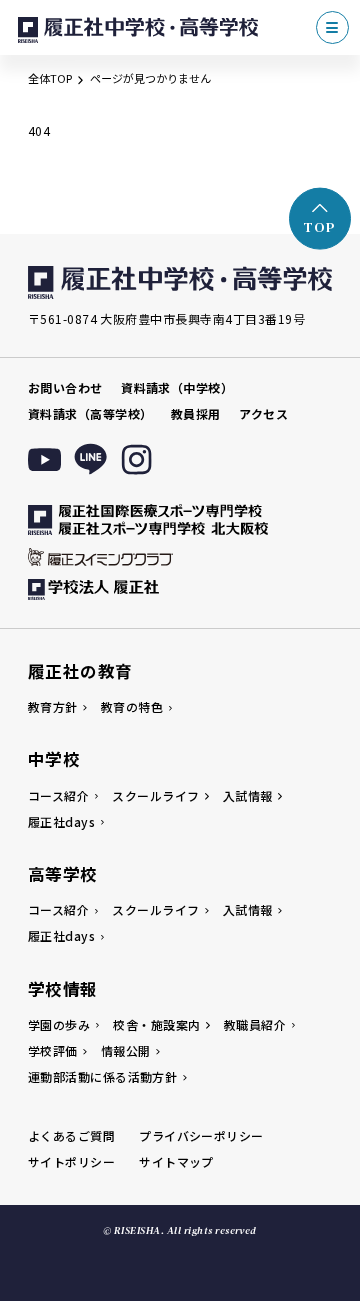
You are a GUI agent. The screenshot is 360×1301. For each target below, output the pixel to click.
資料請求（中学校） (177, 387)
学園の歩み (59, 1024)
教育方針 (53, 706)
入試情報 (248, 795)
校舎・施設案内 (156, 1024)
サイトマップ (176, 1161)
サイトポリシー (71, 1161)
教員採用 (196, 413)
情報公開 (126, 1050)
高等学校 (63, 874)
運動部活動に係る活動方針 (103, 1076)
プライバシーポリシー (201, 1135)
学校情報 (63, 989)
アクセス (263, 413)
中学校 (54, 759)
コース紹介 (58, 795)
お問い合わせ (65, 387)
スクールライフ (155, 795)
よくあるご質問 (71, 1135)
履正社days (61, 821)
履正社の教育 (80, 671)
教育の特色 (132, 706)
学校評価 (53, 1050)
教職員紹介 (255, 1024)
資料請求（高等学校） (90, 413)
